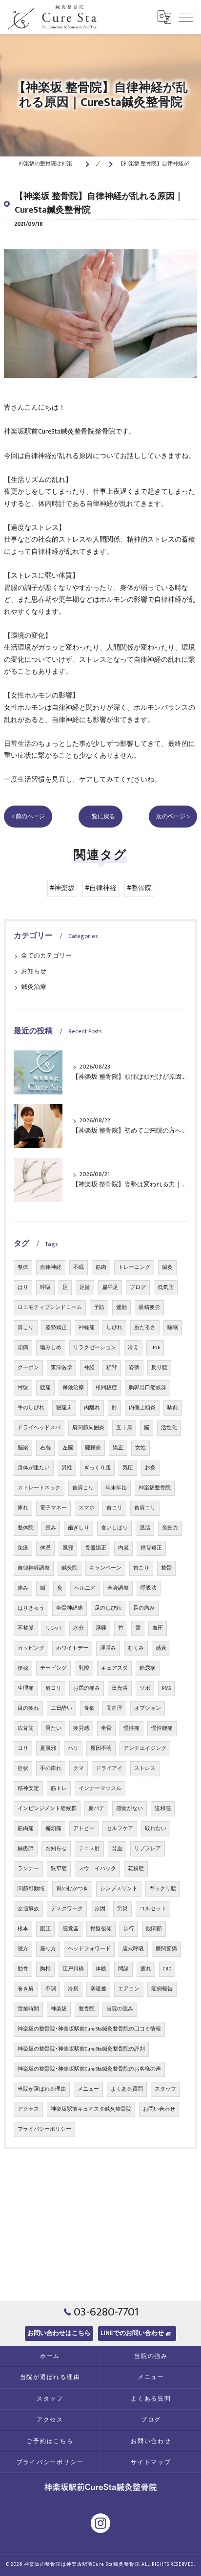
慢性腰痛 (162, 1728)
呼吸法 (149, 1588)
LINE (155, 1348)
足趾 (85, 1288)
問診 (123, 1969)
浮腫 (101, 1628)
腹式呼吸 (133, 1949)
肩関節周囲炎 (88, 1428)
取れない (156, 1829)
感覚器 (70, 1929)
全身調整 (118, 1588)
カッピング (31, 1648)
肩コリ (53, 1688)
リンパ (53, 1628)
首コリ (114, 1508)
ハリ (73, 1748)
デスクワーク (67, 1909)
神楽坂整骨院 (155, 1488)
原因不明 (101, 1748)
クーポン (28, 1368)
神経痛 (87, 1328)
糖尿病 (148, 1668)
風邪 (68, 1548)
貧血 (117, 1849)
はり (23, 1288)
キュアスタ (114, 1668)
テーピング (53, 1668)
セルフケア (120, 1829)
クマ (79, 1768)
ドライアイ (109, 1768)
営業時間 (28, 2009)
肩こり (26, 1328)
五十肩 (124, 1428)
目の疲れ (28, 1708)
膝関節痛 (166, 1949)
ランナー (28, 1869)
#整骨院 (139, 888)
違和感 (163, 1809)
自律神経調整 (34, 1568)
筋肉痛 (26, 1829)
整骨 (166, 1568)
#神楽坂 (62, 888)
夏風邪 (48, 1748)
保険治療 (73, 1388)
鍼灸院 (70, 1568)
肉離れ (92, 1408)
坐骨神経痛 (70, 1608)
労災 (122, 1909)
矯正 (118, 1448)
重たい (53, 1728)
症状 (23, 1768)
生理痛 (26, 1688)
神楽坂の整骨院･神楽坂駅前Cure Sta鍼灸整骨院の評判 (81, 2049)
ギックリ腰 (163, 1889)
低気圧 (166, 1288)
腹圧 (45, 1929)
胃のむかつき (72, 1889)
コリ (23, 1748)
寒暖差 (98, 1989)
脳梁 (23, 1448)
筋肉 (101, 1267)
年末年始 (116, 1488)
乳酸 (84, 1668)
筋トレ (59, 1789)
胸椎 (45, 1969)
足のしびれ (108, 1608)
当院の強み (120, 2009)
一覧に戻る (100, 817)
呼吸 (45, 1288)
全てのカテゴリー (46, 956)
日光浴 (120, 1688)
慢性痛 (131, 1728)
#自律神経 (101, 888)
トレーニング (134, 1267)
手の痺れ (51, 1768)
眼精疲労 (149, 1308)
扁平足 (110, 1288)
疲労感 (81, 1728)
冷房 (73, 1989)
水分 (79, 1628)
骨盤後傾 (101, 1929)
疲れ (146, 1969)
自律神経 (51, 1267)
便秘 (23, 1668)
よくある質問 (127, 2089)
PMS (166, 1688)
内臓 (123, 1548)
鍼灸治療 (34, 987)
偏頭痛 (53, 1829)
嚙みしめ (51, 1348)
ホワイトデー (72, 1648)
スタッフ (165, 2089)
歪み (51, 1528)
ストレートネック (39, 1488)
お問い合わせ (159, 2109)
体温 (45, 1548)
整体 (23, 1267)
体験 (101, 1969)
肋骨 (23, 1969)
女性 (141, 1448)
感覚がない (130, 1809)
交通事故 (28, 1909)
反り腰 (159, 1368)
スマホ (87, 1508)
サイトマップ (151, 2462)
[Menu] (186, 17)
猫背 (112, 1368)
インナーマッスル (100, 1789)
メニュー (88, 2089)
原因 (100, 1909)
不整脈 (26, 1628)
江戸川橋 (73, 1969)
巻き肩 (26, 1989)
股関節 (154, 1929)
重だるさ (145, 1328)
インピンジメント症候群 (47, 1809)
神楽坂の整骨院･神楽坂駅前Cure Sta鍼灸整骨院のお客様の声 (89, 2069)
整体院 (26, 1528)
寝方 (23, 1949)
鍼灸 (167, 1267)
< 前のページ (28, 817)
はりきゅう (31, 1608)
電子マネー (53, 1508)
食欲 (89, 1708)
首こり (141, 1568)
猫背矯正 (151, 1548)
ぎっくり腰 (97, 1468)
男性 (67, 1468)
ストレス (145, 1768)
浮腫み (108, 1648)
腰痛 (45, 1388)
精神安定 (28, 1789)
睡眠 (173, 1328)
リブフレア (148, 1849)
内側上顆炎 (142, 1408)
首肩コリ (145, 1508)
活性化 (169, 1428)
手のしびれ (31, 1408)
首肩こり (83, 1488)
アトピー (84, 1829)
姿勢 (134, 1368)
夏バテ (96, 1809)
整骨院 (87, 2009)
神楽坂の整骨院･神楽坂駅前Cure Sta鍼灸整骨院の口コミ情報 (89, 2029)
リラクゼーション (95, 1348)
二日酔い (61, 1708)
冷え (133, 1348)
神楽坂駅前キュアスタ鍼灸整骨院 (91, 2109)
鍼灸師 (26, 1849)
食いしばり (114, 1528)
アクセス (28, 2109)
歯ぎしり (79, 1528)
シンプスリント (119, 1889)
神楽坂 (59, 2009)
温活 (145, 1528)
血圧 (158, 1628)
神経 (89, 1368)
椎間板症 (106, 1388)
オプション (148, 1708)
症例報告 (162, 1989)
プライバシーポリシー (44, 2129)
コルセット (153, 1909)
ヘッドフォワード (89, 1949)
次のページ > (173, 817)
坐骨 (106, 1728)
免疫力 (170, 1528)
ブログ (138, 1288)
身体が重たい (34, 1468)
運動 (121, 1308)
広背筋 (26, 1728)
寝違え (64, 1408)
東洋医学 (61, 1368)
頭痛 (23, 1348)
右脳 (45, 1448)
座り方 (48, 1949)
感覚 (161, 1648)
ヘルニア (85, 1588)
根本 (23, 1929)
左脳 (68, 1448)
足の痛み (144, 1608)
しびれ (114, 1328)
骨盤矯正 (96, 1548)
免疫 (23, 1548)
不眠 (79, 1267)
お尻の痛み (87, 1688)
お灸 (150, 1468)
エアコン (129, 1989)
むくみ (136, 1648)
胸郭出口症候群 (148, 1388)
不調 (51, 1989)
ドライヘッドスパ (39, 1428)
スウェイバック (97, 1869)
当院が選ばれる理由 (42, 2089)
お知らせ (34, 971)
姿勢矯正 (56, 1328)
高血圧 (114, 1708)
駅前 (173, 1408)
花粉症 (136, 1869)
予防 (99, 1308)
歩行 (129, 1929)
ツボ (145, 1688)
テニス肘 (89, 1849)
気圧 (128, 1468)
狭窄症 (59, 1869)
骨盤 (23, 1388)
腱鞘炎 (93, 1448)
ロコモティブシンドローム (50, 1308)
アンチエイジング (145, 1748)
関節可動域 (31, 1889)
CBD (167, 1969)
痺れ (23, 1508)
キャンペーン (105, 1568)
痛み (23, 1588)
